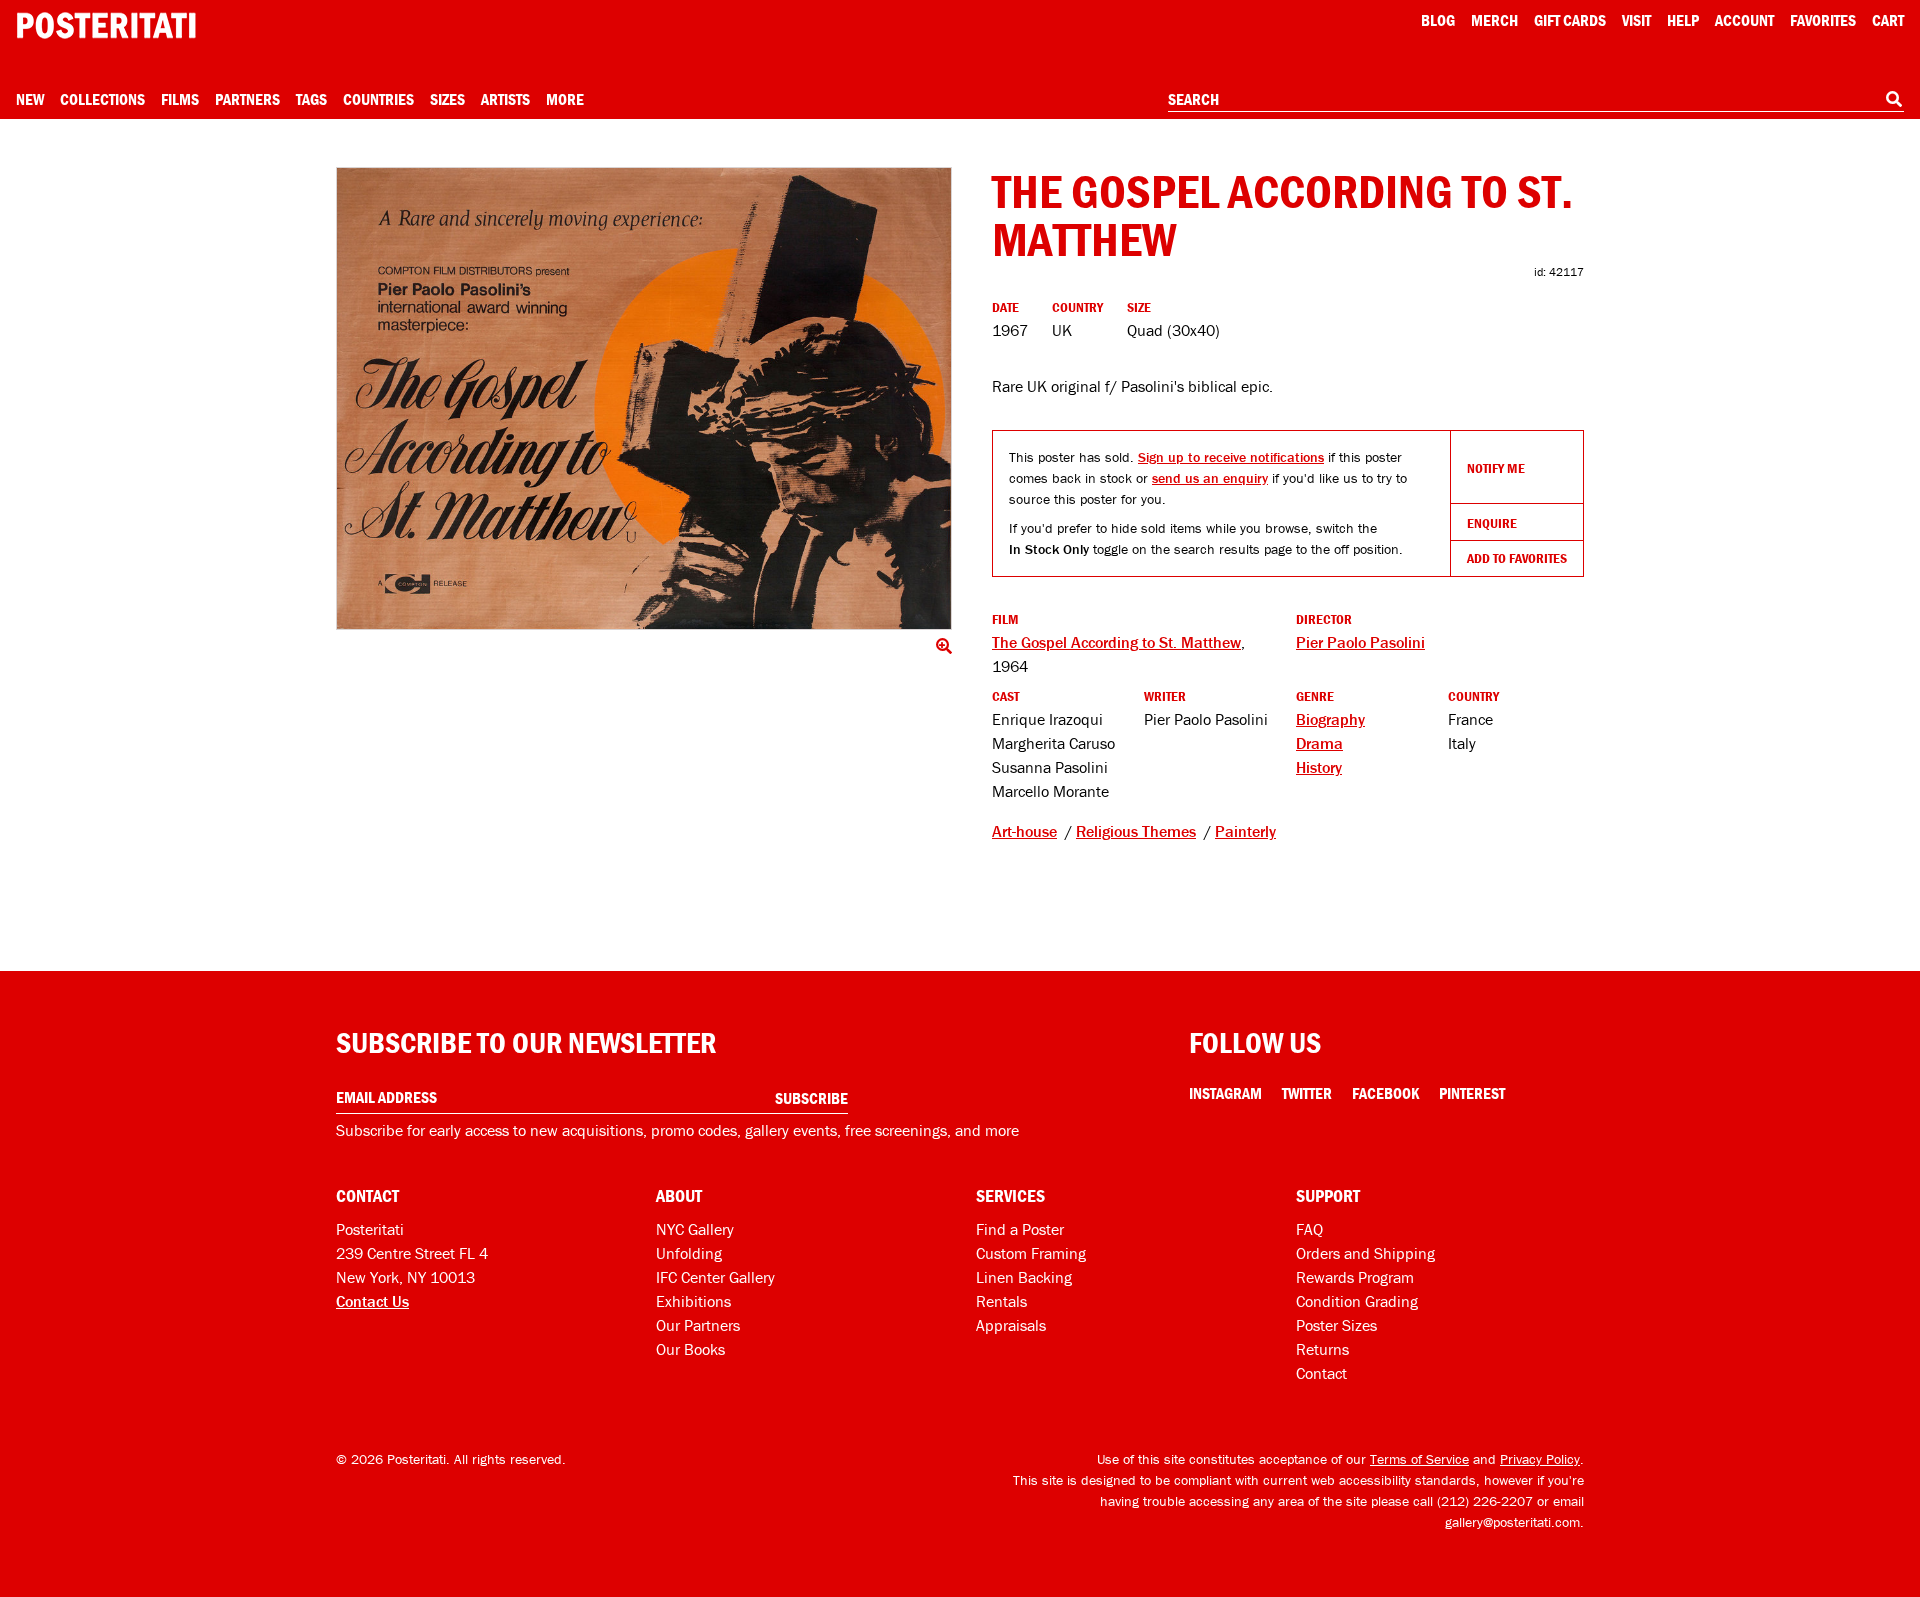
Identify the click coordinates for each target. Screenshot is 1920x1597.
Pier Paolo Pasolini (1360, 642)
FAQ (1309, 1229)
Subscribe (811, 1098)
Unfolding (689, 1253)
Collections (102, 99)
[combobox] (1536, 100)
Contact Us (372, 1301)
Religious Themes (1136, 831)
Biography (1330, 719)
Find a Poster (1020, 1229)
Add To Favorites (1517, 558)
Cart (1888, 20)
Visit (1636, 20)
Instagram (1225, 1093)
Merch (1494, 20)
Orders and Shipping (1365, 1253)
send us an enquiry (1210, 478)
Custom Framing (1031, 1253)
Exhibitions (693, 1301)
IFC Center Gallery (715, 1277)
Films (180, 99)
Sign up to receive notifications (1231, 457)
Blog (1438, 20)
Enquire (1492, 523)
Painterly (1245, 831)
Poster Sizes (1336, 1325)
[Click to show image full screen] (644, 398)
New (30, 99)
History (1319, 767)
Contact (1321, 1373)
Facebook (1385, 1093)
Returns (1322, 1349)
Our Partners (698, 1325)
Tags (311, 99)
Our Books (690, 1349)
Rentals (1001, 1301)
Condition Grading (1357, 1301)
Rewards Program (1355, 1277)
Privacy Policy (1540, 1459)
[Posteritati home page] (106, 25)
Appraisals (1011, 1325)
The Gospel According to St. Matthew (1116, 642)
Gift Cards (1570, 20)
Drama (1319, 743)
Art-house (1024, 831)
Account (1744, 20)
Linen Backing (1024, 1277)
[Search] (1894, 99)
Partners (247, 99)
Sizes (447, 99)
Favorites (1823, 20)
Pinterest (1472, 1093)
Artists (505, 99)
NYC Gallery (695, 1229)
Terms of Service (1419, 1459)
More (565, 99)
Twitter (1307, 1093)
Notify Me (1496, 468)
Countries (378, 99)
